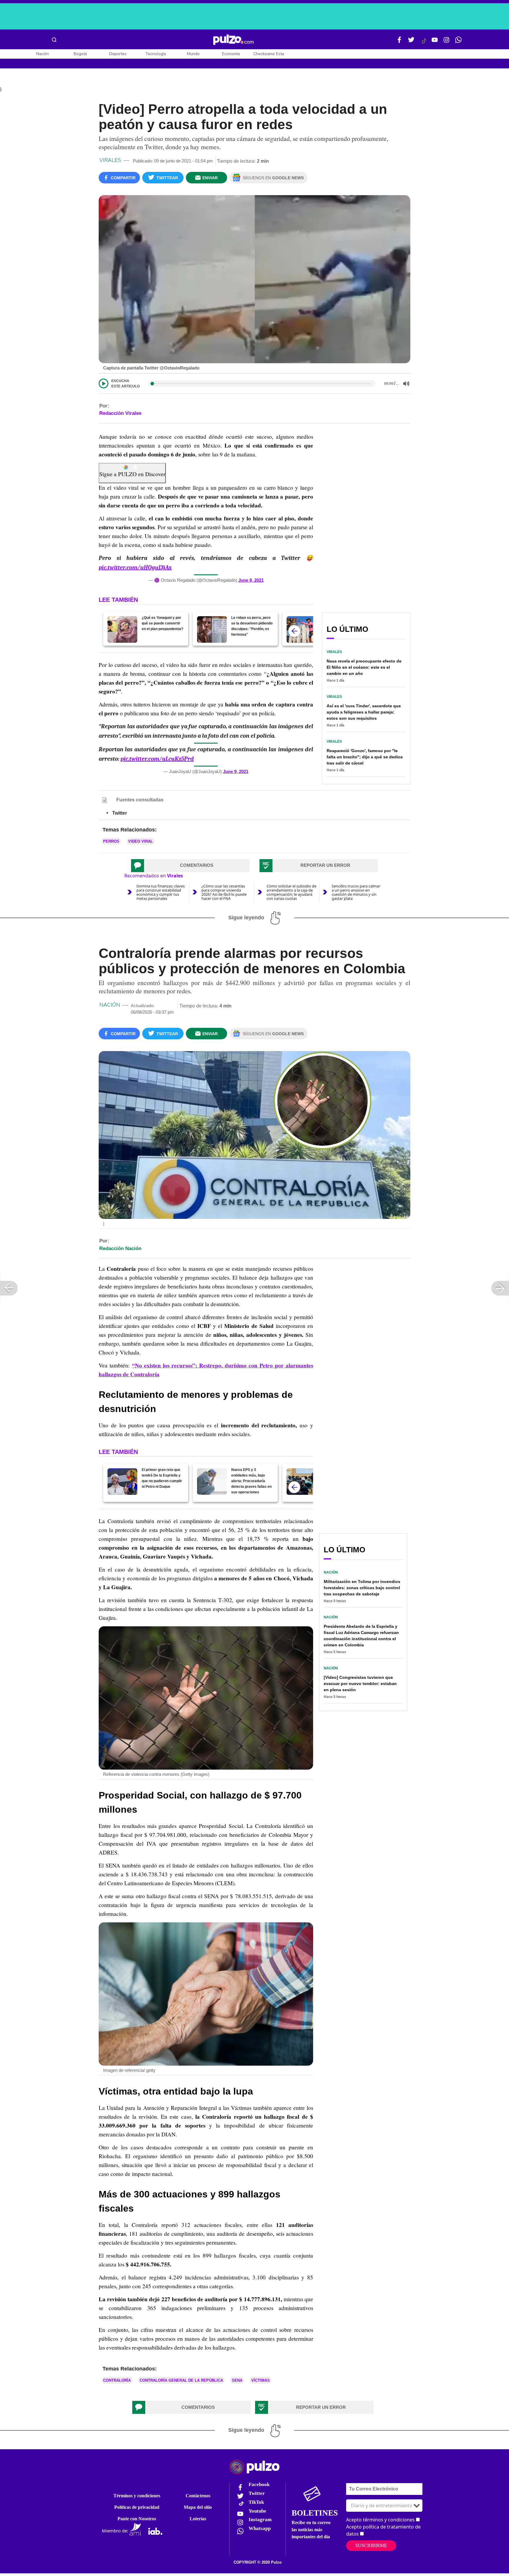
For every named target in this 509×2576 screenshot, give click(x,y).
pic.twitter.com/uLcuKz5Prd (157, 759)
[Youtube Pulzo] (435, 42)
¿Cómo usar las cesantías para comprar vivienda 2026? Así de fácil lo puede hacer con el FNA (224, 892)
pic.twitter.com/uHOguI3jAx (135, 567)
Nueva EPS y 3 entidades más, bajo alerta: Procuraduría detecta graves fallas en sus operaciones (251, 1481)
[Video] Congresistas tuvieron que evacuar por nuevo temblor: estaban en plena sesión (360, 1684)
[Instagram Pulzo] (447, 42)
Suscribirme (371, 2545)
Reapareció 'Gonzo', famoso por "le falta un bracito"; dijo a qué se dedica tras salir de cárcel (365, 757)
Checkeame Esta (269, 54)
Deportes (118, 54)
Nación (43, 54)
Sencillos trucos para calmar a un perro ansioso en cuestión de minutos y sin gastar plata (356, 892)
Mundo (193, 54)
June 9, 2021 (236, 771)
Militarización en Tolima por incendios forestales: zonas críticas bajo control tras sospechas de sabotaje (362, 1588)
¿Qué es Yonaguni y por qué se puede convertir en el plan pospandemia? (162, 623)
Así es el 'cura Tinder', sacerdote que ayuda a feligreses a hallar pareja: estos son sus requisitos (364, 712)
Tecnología (156, 54)
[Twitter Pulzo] (411, 42)
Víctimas (261, 2380)
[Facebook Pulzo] (399, 42)
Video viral (141, 841)
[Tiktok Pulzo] (424, 43)
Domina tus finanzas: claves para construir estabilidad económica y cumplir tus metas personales (161, 892)
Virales (110, 160)
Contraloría (117, 2380)
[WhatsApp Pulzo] (458, 42)
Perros (111, 841)
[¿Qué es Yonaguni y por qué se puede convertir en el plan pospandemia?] (122, 629)
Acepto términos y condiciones (380, 2520)
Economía (231, 54)
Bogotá (80, 54)
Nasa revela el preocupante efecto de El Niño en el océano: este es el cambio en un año (364, 667)
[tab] (190, 866)
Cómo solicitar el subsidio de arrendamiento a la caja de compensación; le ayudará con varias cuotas (291, 892)
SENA (237, 2380)
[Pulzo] (233, 40)
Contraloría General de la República (181, 2380)
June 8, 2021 (251, 580)
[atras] (294, 631)
